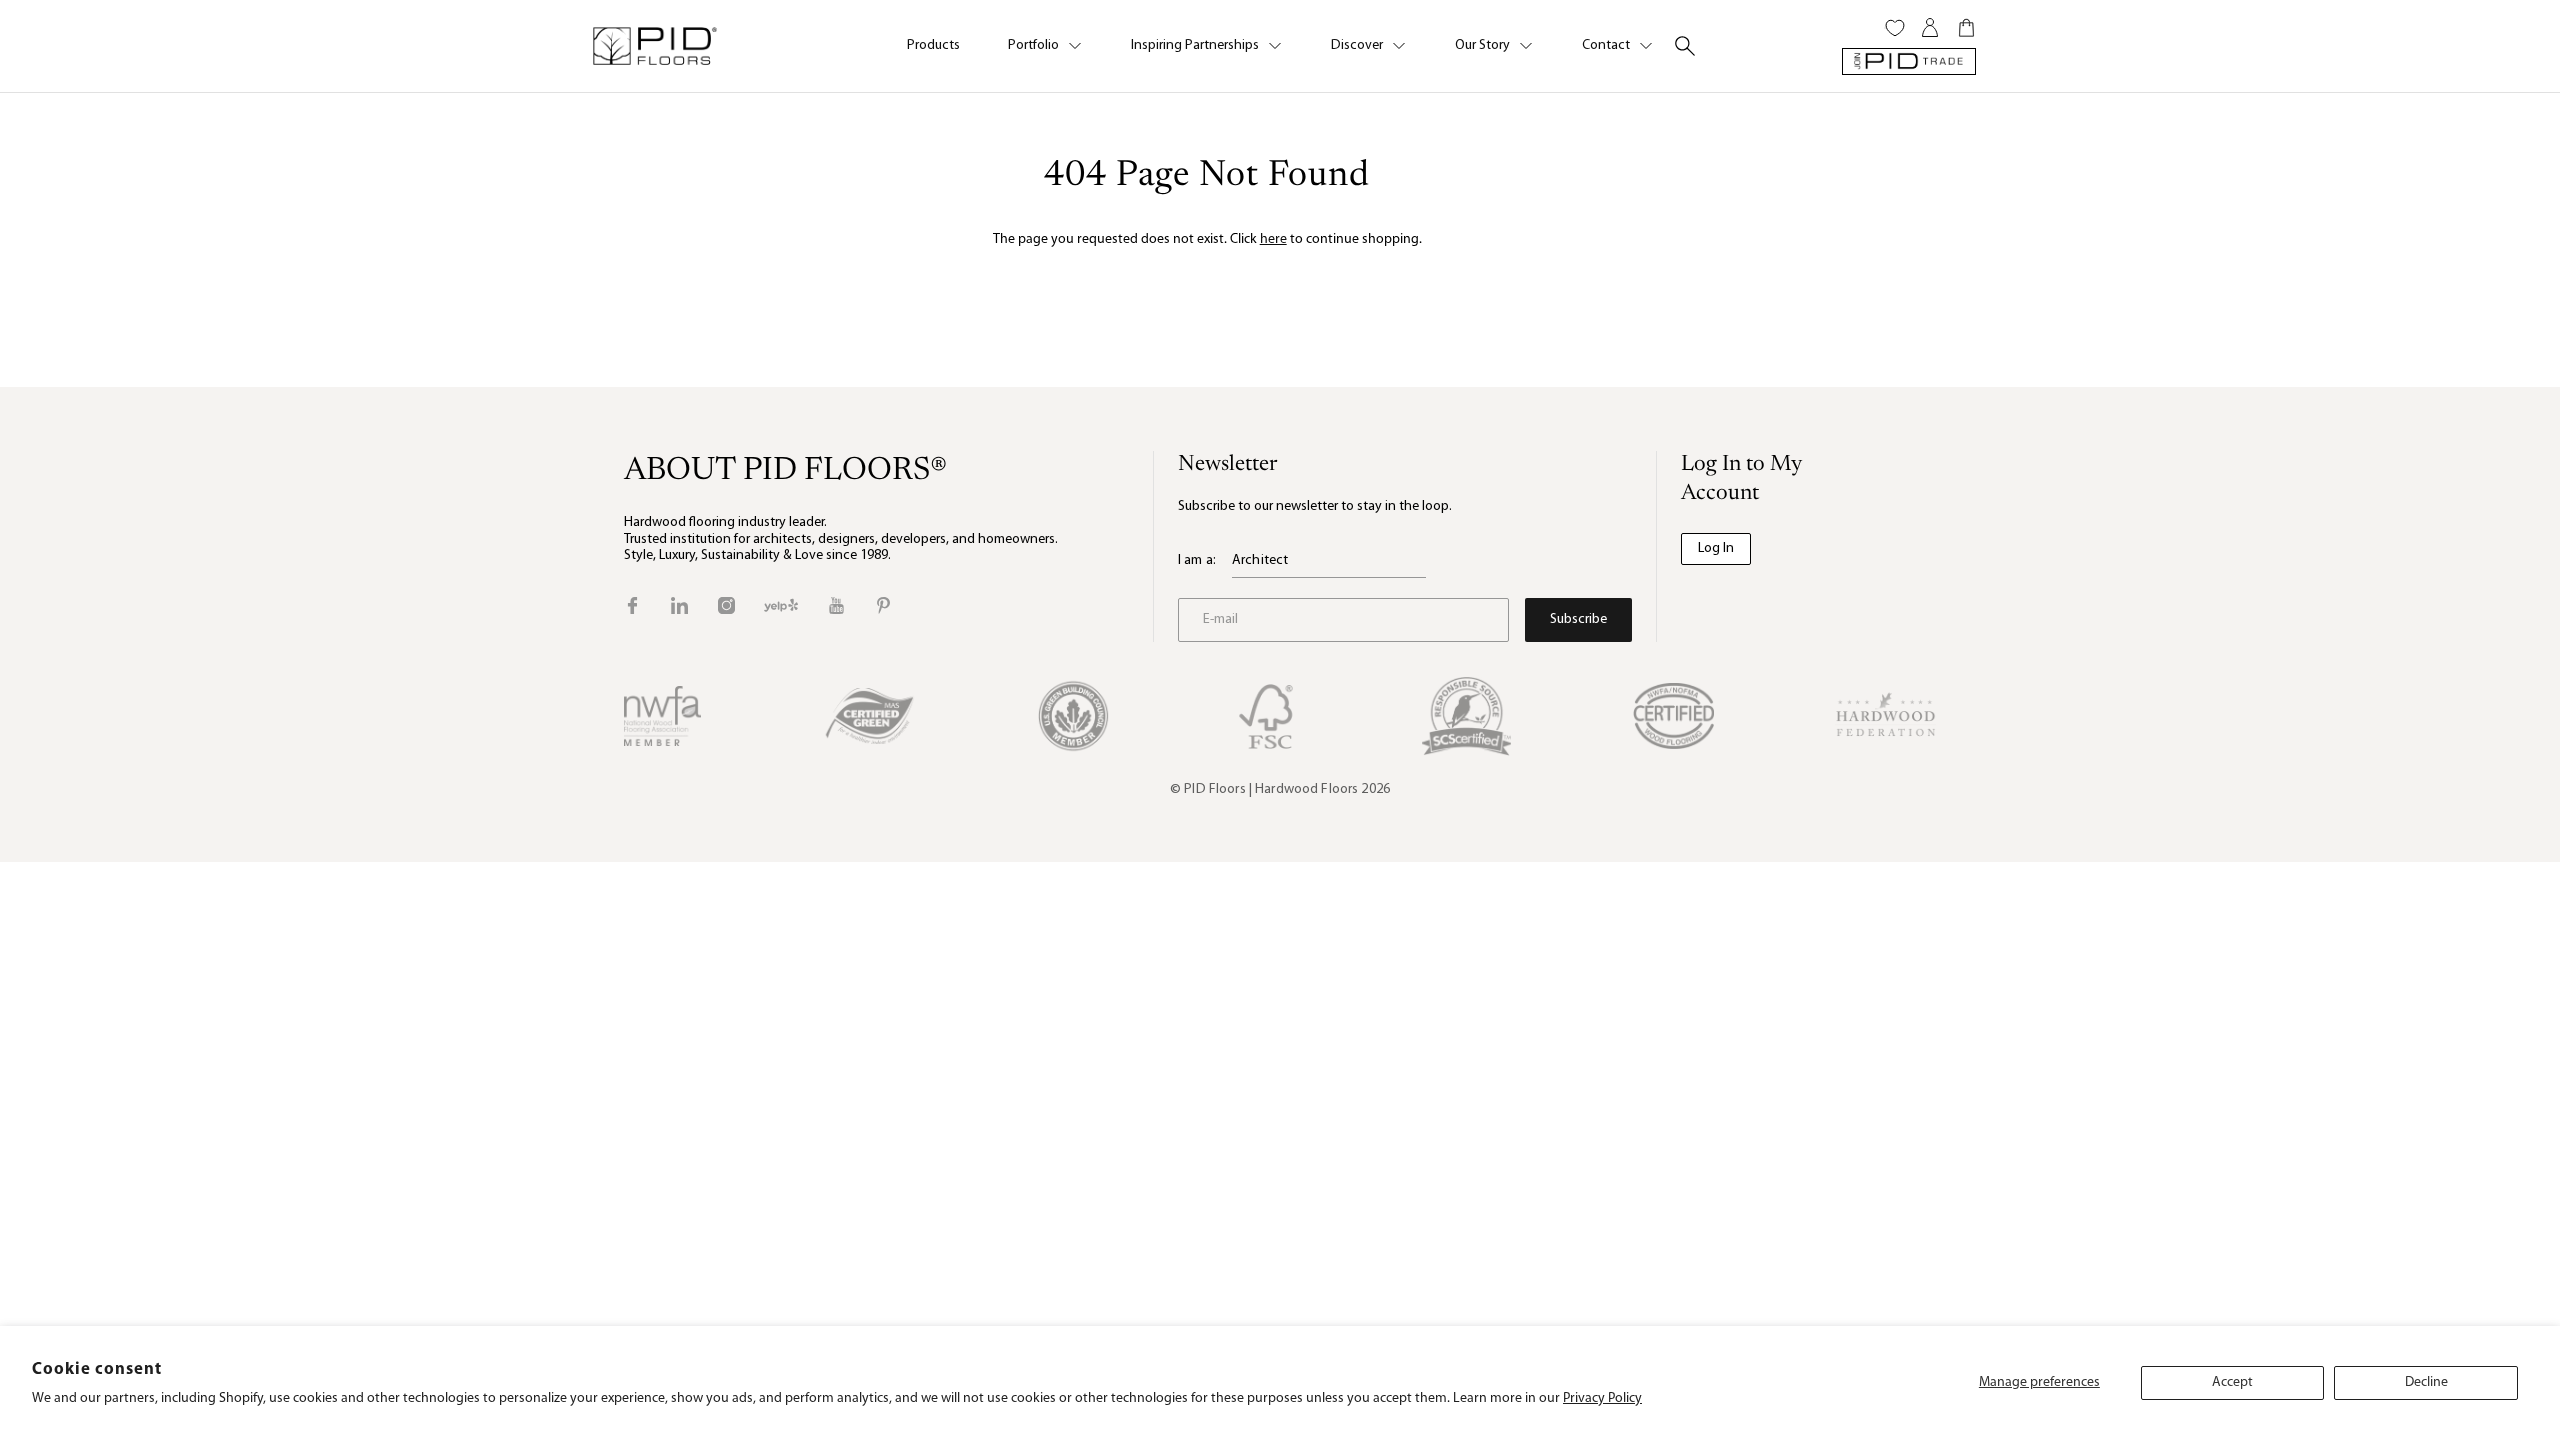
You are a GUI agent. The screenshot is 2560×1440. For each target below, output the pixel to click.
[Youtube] (836, 605)
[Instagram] (726, 605)
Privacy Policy (1602, 1398)
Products (933, 45)
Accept (2232, 1382)
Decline (2426, 1382)
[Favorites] (1895, 28)
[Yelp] (781, 605)
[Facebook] (632, 605)
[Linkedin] (679, 605)
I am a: (1197, 560)
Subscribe (1578, 619)
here (1273, 239)
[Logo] (654, 46)
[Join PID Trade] (1909, 61)
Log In (1716, 548)
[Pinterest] (883, 605)
